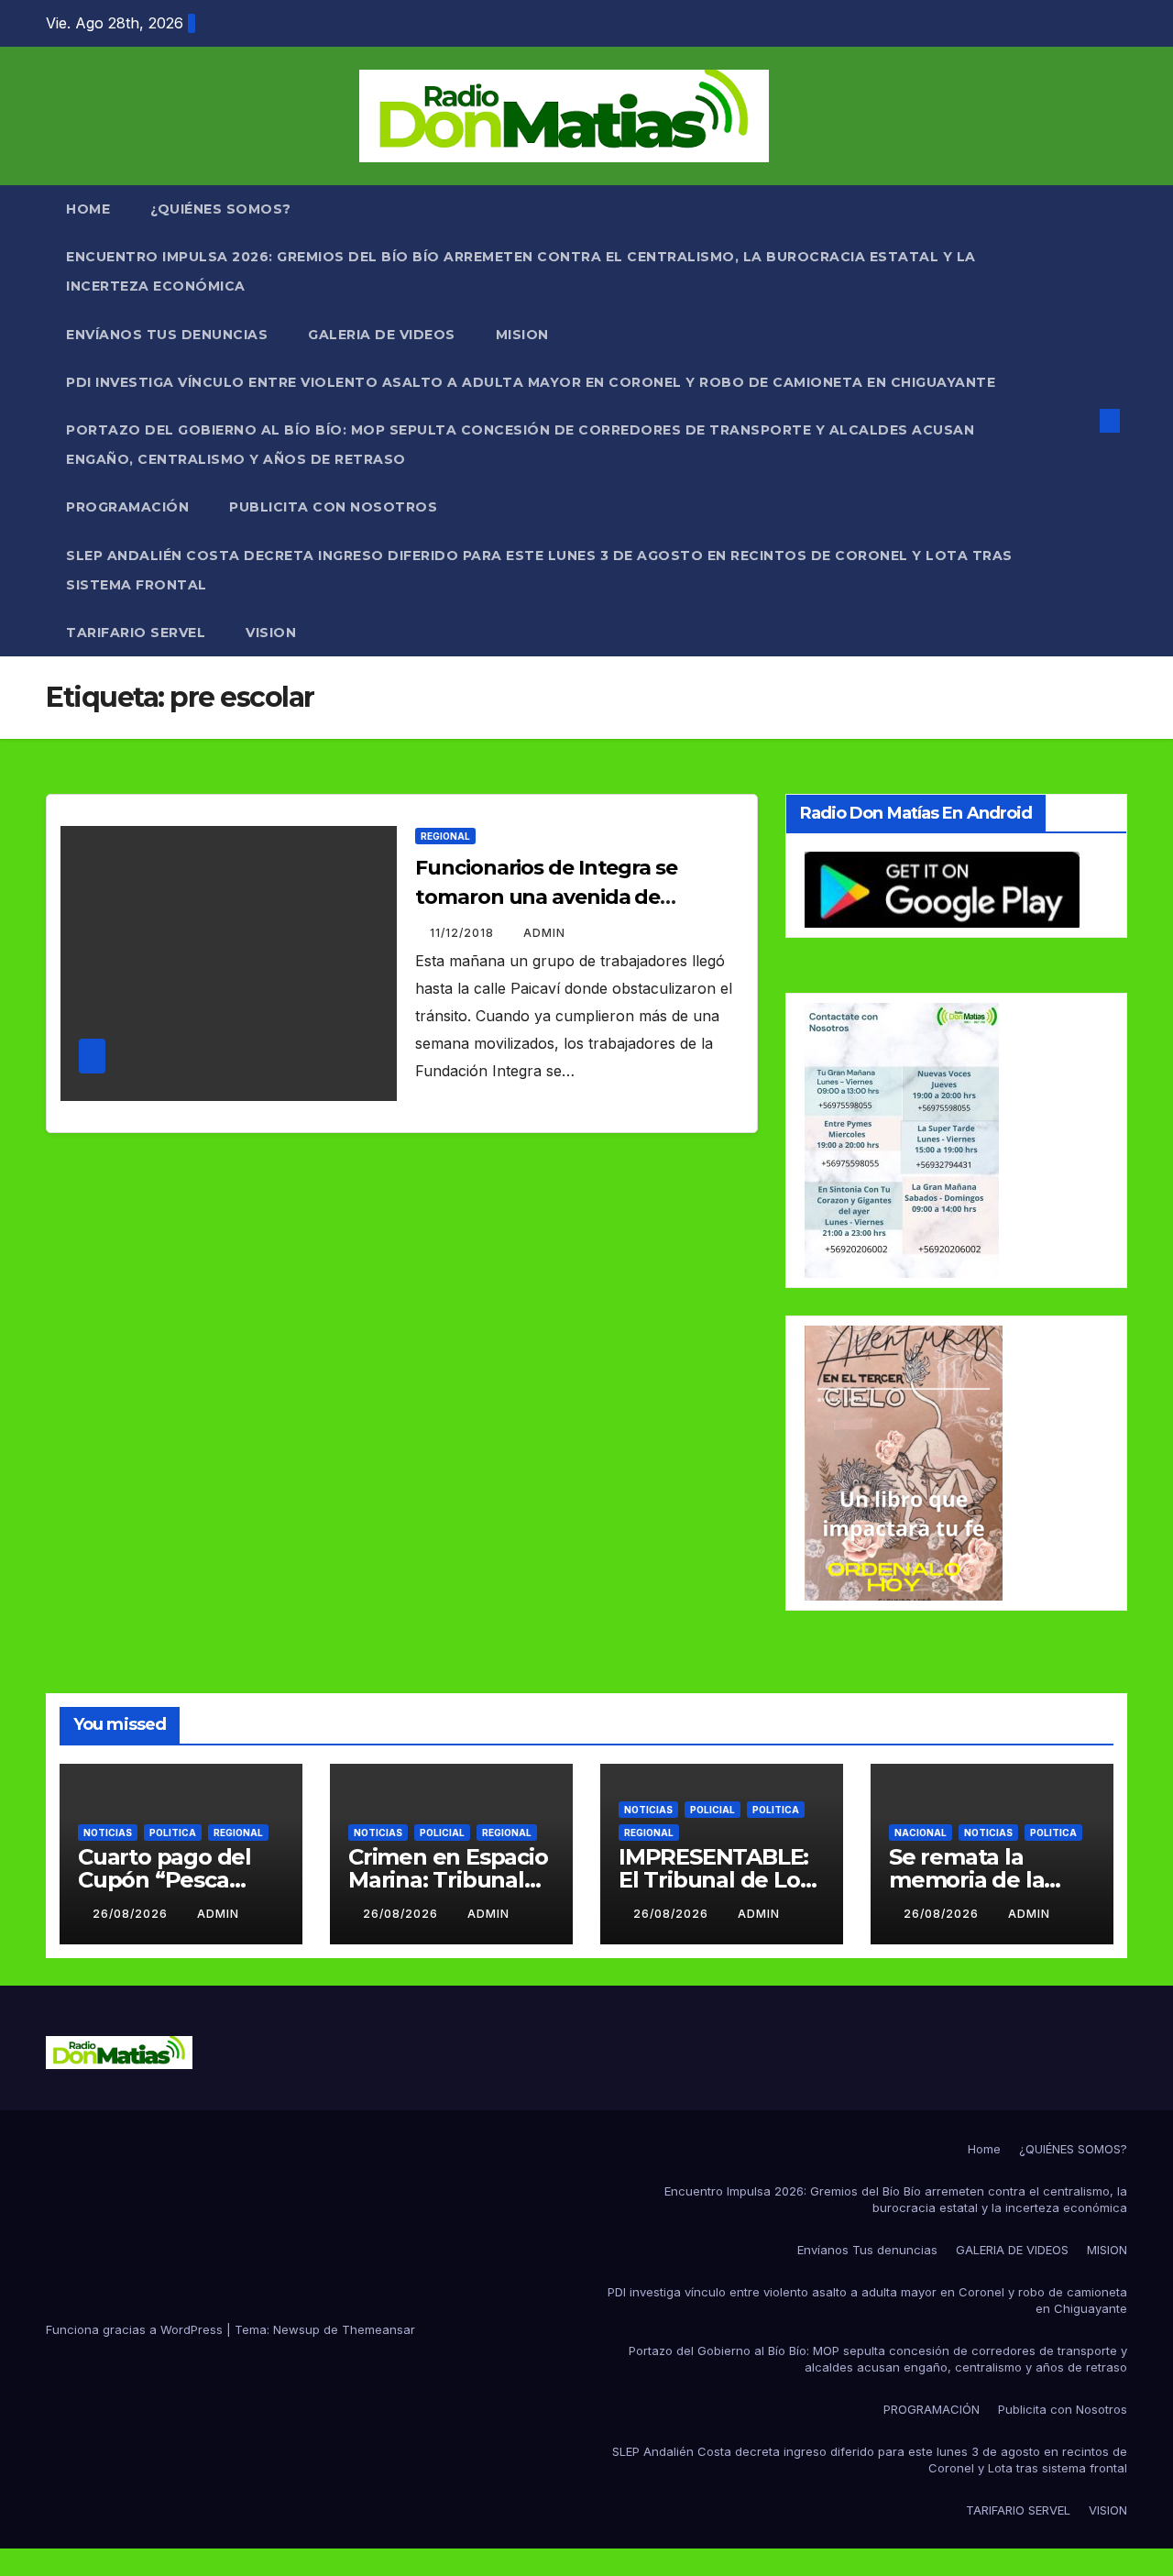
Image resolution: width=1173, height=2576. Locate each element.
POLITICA (173, 1833)
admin (544, 933)
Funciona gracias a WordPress (136, 2329)
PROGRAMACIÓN (127, 507)
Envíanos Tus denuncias (167, 335)
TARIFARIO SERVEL (136, 633)
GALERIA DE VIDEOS (382, 335)
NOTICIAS (108, 1833)
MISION (522, 335)
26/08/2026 (132, 1914)
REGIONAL (445, 836)
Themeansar (378, 2329)
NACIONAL (921, 1833)
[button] (1080, 421)
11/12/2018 (464, 933)
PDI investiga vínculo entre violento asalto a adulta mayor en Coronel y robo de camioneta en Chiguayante (531, 382)
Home (88, 209)
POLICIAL (442, 1833)
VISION (271, 633)
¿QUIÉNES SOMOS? (221, 209)
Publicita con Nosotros (333, 507)
